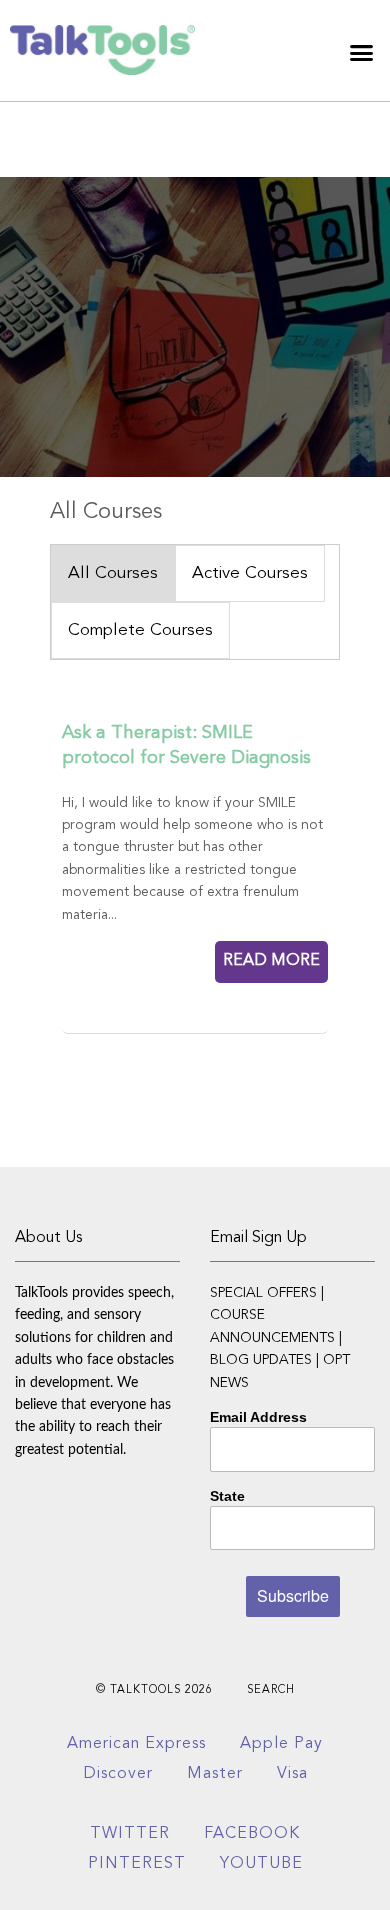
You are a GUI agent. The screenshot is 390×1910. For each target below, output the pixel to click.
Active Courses (250, 573)
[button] (362, 53)
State (227, 1496)
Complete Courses (140, 630)
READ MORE (271, 961)
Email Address (258, 1417)
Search (271, 1690)
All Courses (113, 573)
